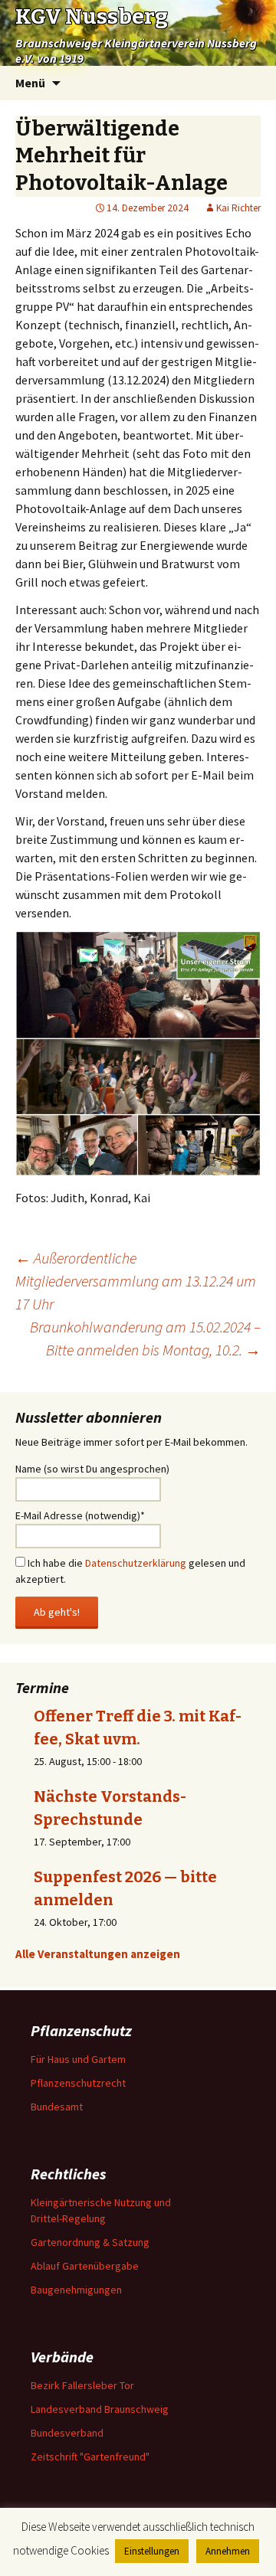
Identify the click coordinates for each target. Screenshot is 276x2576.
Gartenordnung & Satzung (90, 2242)
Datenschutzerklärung (136, 1563)
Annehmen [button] (228, 2551)
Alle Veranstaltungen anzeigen (98, 1954)
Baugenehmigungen (76, 2290)
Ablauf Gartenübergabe (85, 2266)
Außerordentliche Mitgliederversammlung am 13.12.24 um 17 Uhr (136, 1281)
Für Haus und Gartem (78, 2059)
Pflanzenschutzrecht (78, 2083)
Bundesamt (57, 2107)
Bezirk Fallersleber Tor (82, 2385)
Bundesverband (67, 2433)
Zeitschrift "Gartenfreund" (90, 2457)
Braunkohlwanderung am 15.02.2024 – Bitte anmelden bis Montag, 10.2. (145, 1338)
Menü (30, 83)
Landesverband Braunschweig (100, 2409)
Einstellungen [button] (152, 2551)
